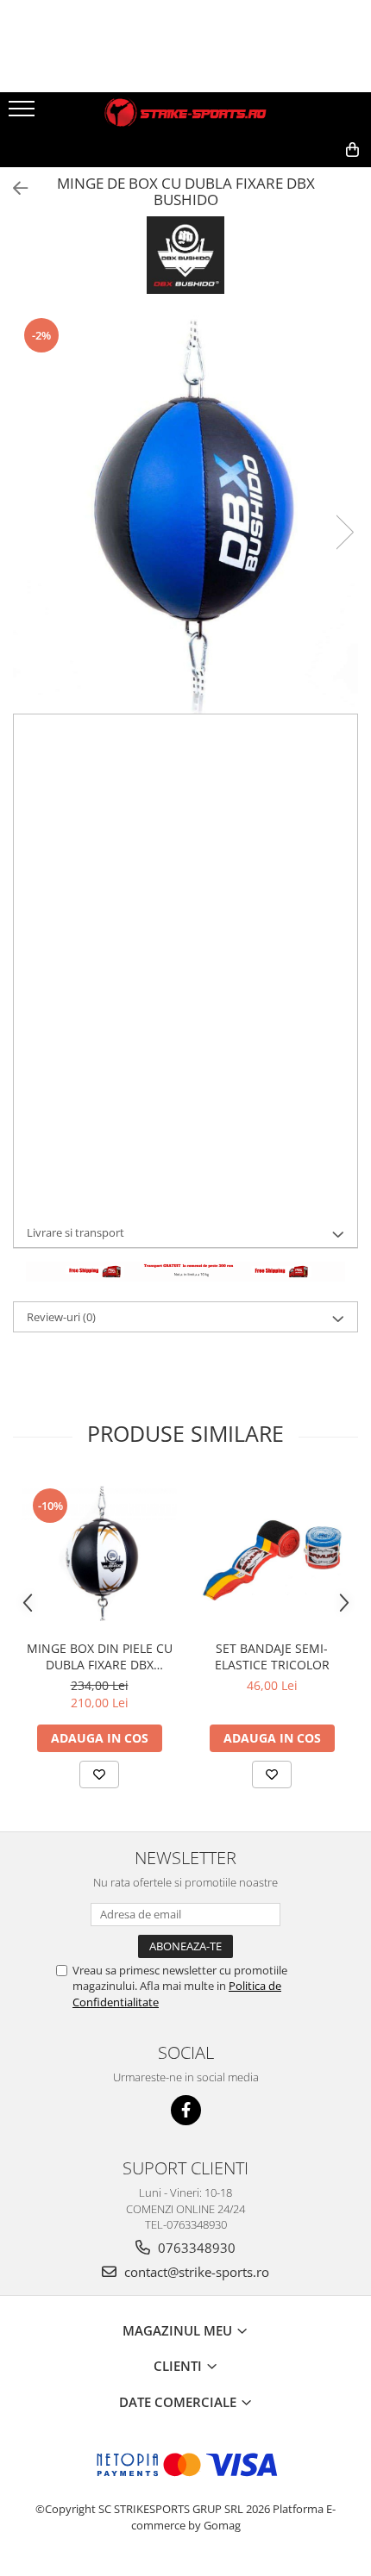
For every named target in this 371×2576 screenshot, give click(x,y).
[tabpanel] (185, 514)
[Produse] (24, 114)
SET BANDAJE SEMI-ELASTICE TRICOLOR (272, 1656)
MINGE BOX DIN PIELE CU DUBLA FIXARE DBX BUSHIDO (100, 1656)
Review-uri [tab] (61, 1317)
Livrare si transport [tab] (75, 1232)
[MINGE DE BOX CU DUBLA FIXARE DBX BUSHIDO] (185, 514)
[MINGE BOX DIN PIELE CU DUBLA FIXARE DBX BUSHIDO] (99, 1553)
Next (344, 532)
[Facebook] (186, 2110)
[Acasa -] (185, 112)
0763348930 (195, 2248)
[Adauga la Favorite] (99, 1775)
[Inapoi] (13, 188)
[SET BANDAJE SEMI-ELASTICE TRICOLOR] (272, 1554)
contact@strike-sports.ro (195, 2272)
